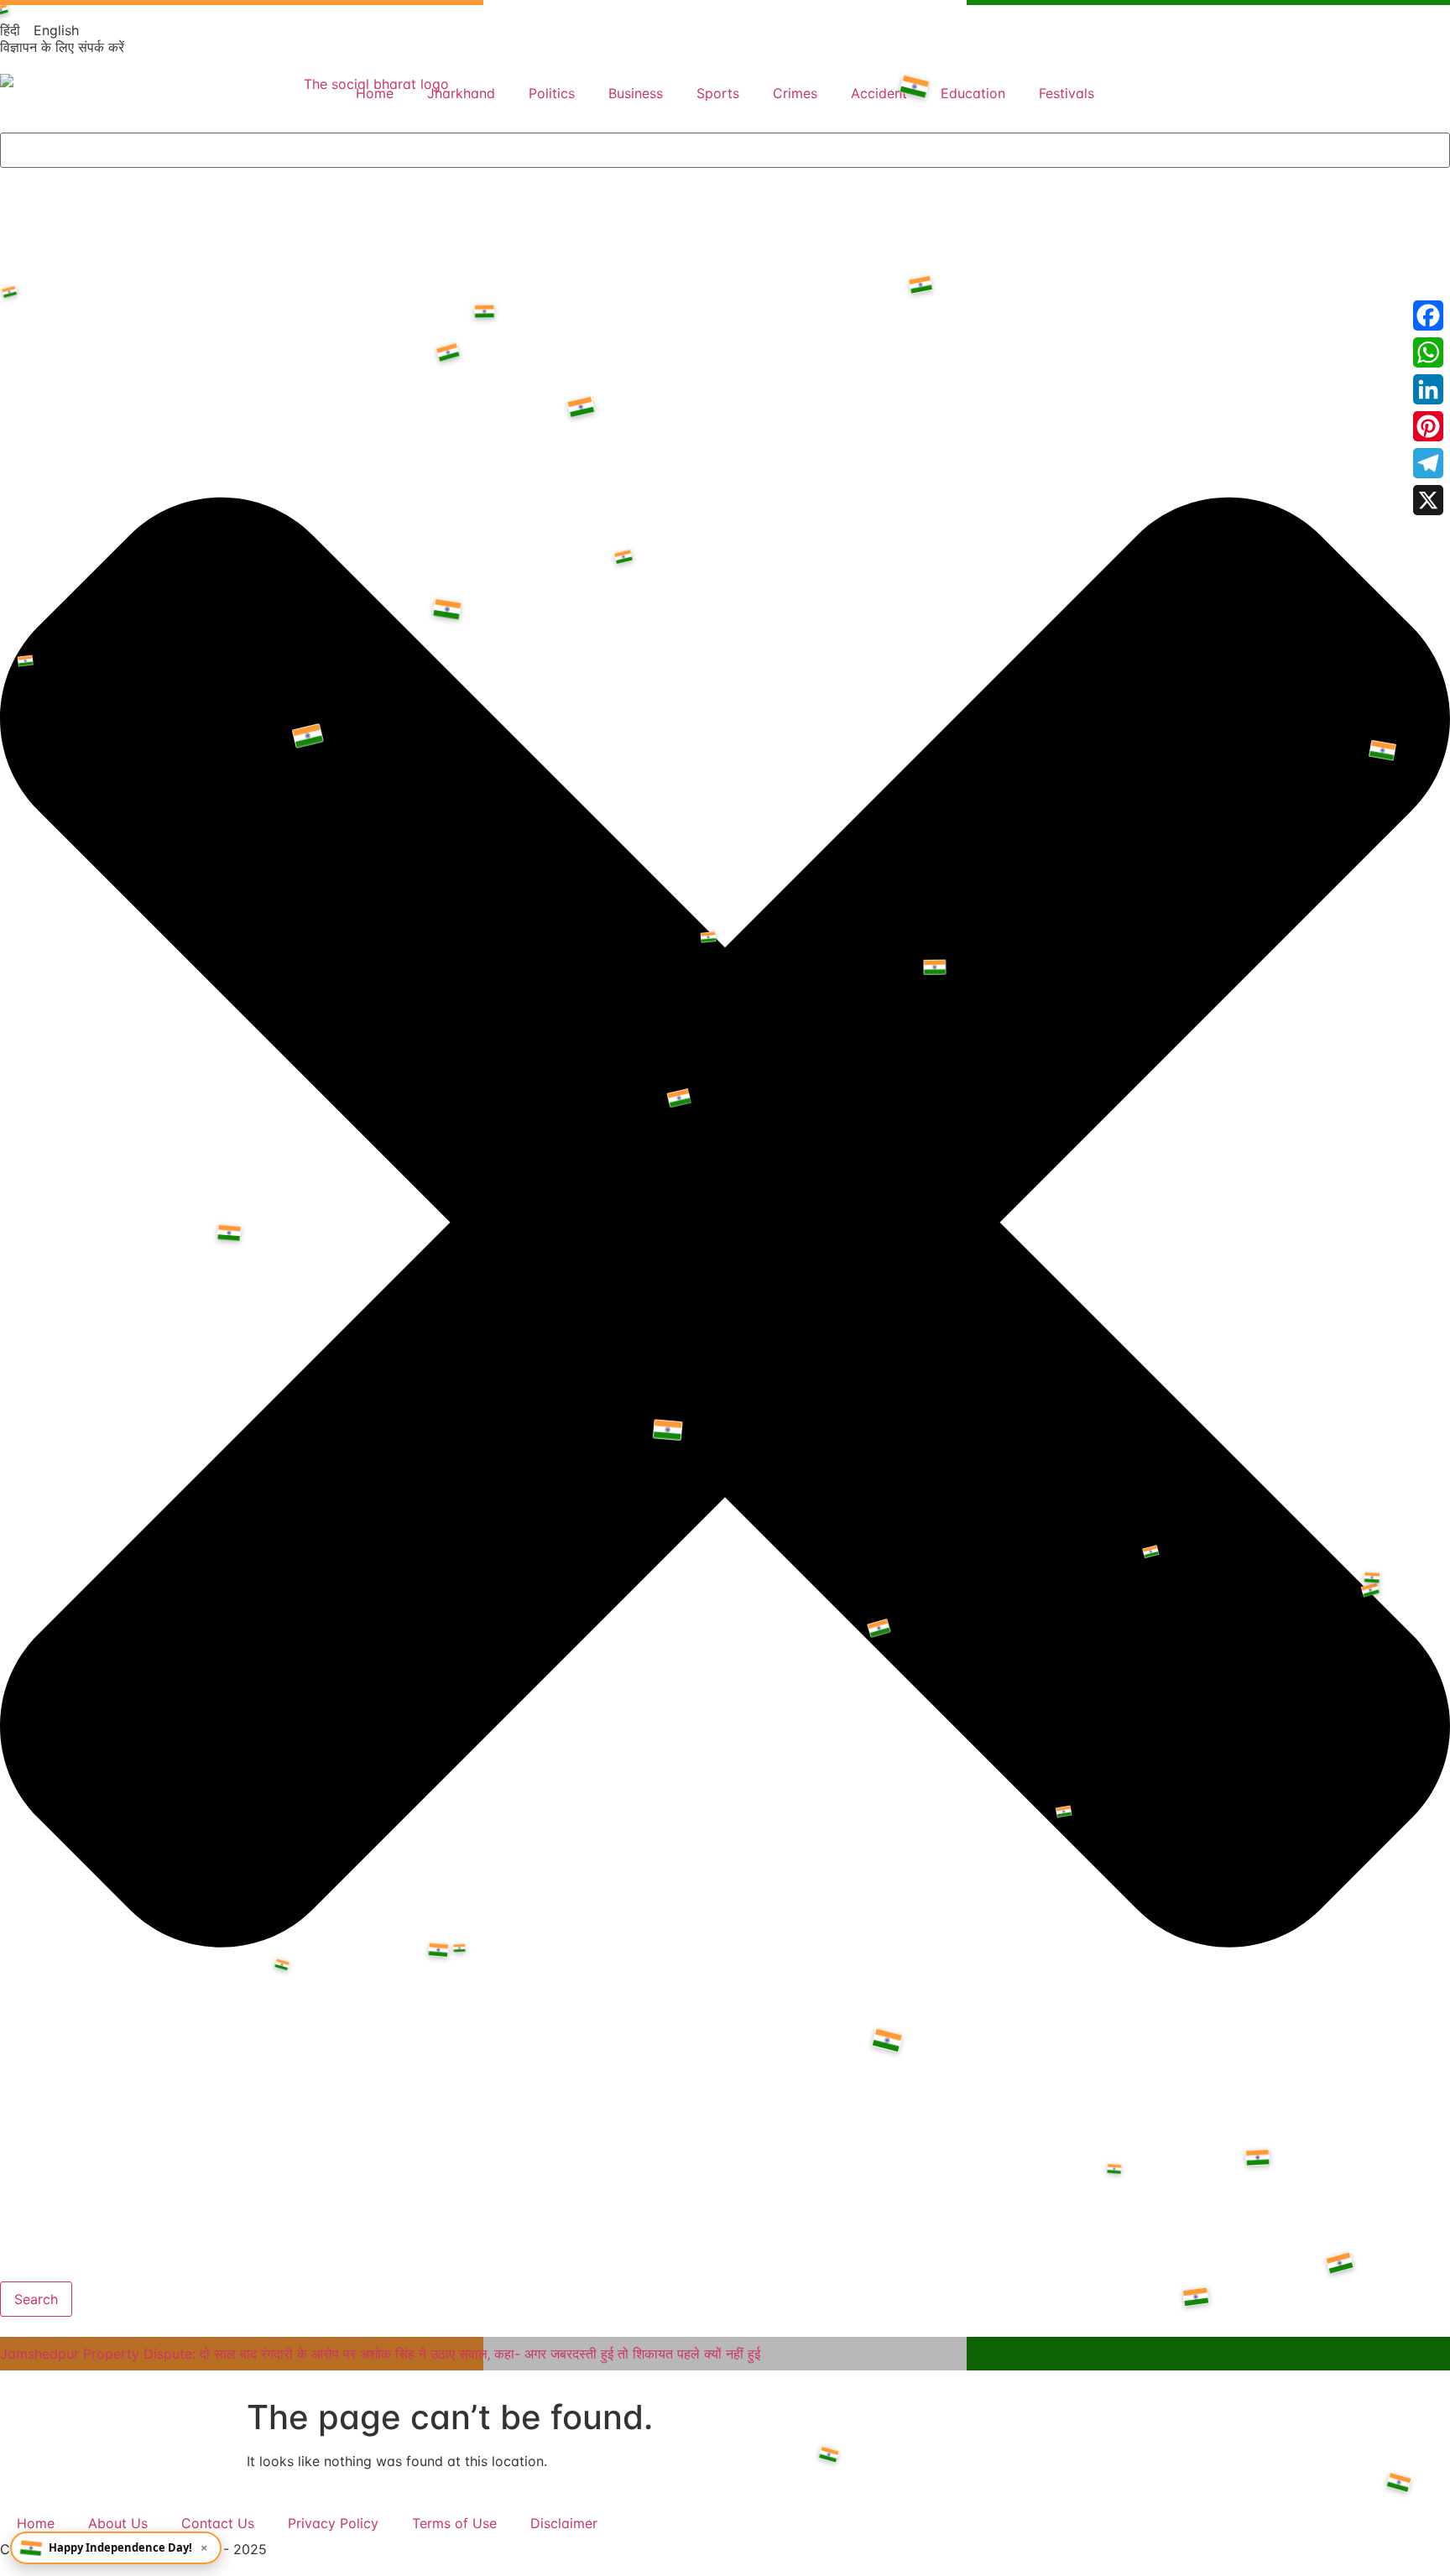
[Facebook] (1428, 315)
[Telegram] (1428, 463)
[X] (1428, 500)
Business (636, 93)
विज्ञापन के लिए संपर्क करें (62, 47)
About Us (118, 2523)
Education (973, 93)
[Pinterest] (1428, 426)
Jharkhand (461, 93)
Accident (879, 93)
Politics (552, 93)
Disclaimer (564, 2523)
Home (375, 93)
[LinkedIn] (1428, 389)
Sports (718, 93)
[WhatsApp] (1428, 352)
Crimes (795, 93)
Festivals (1067, 93)
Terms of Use (454, 2523)
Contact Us (218, 2523)
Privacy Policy (333, 2523)
